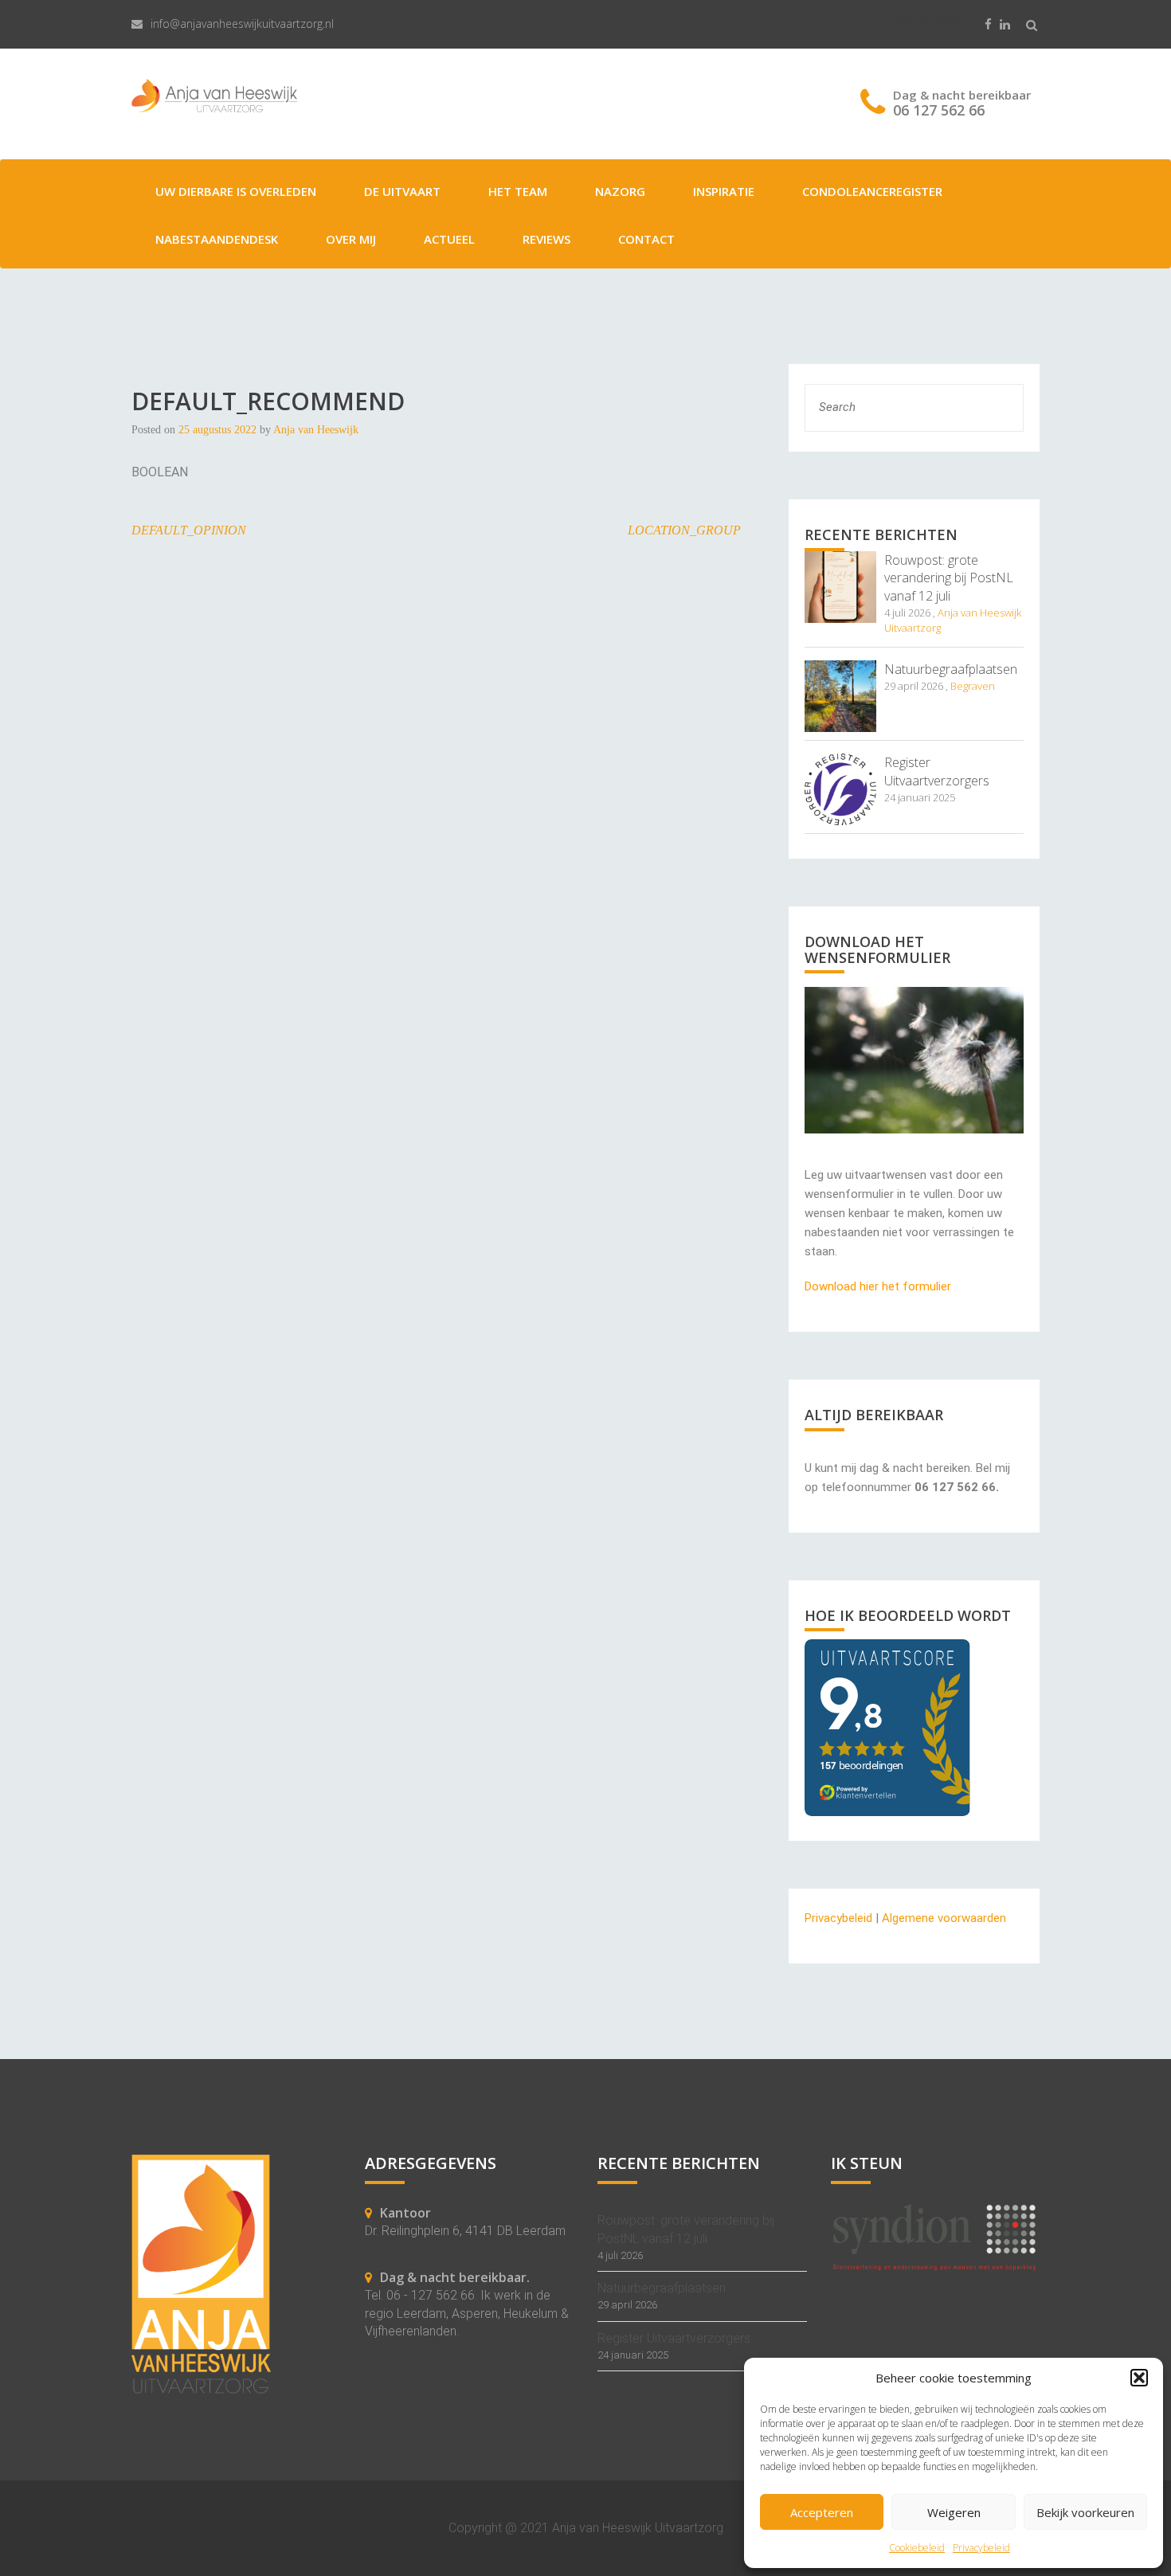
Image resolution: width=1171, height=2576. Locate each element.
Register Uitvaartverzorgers (937, 771)
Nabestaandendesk (217, 239)
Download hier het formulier (878, 1286)
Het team (518, 191)
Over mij (351, 239)
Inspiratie (724, 191)
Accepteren (822, 2512)
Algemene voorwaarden (944, 1918)
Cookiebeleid (917, 2548)
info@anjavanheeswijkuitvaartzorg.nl (242, 23)
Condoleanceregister (872, 191)
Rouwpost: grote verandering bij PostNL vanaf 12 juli (949, 578)
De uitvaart (402, 191)
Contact (646, 239)
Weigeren (954, 2512)
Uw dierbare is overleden (236, 191)
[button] (1139, 2378)
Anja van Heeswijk (316, 430)
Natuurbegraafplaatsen (951, 669)
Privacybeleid (981, 2548)
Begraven (973, 686)
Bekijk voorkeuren (1085, 2512)
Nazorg (620, 191)
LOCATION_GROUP (684, 530)
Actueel (449, 239)
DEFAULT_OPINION (189, 530)
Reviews (546, 239)
